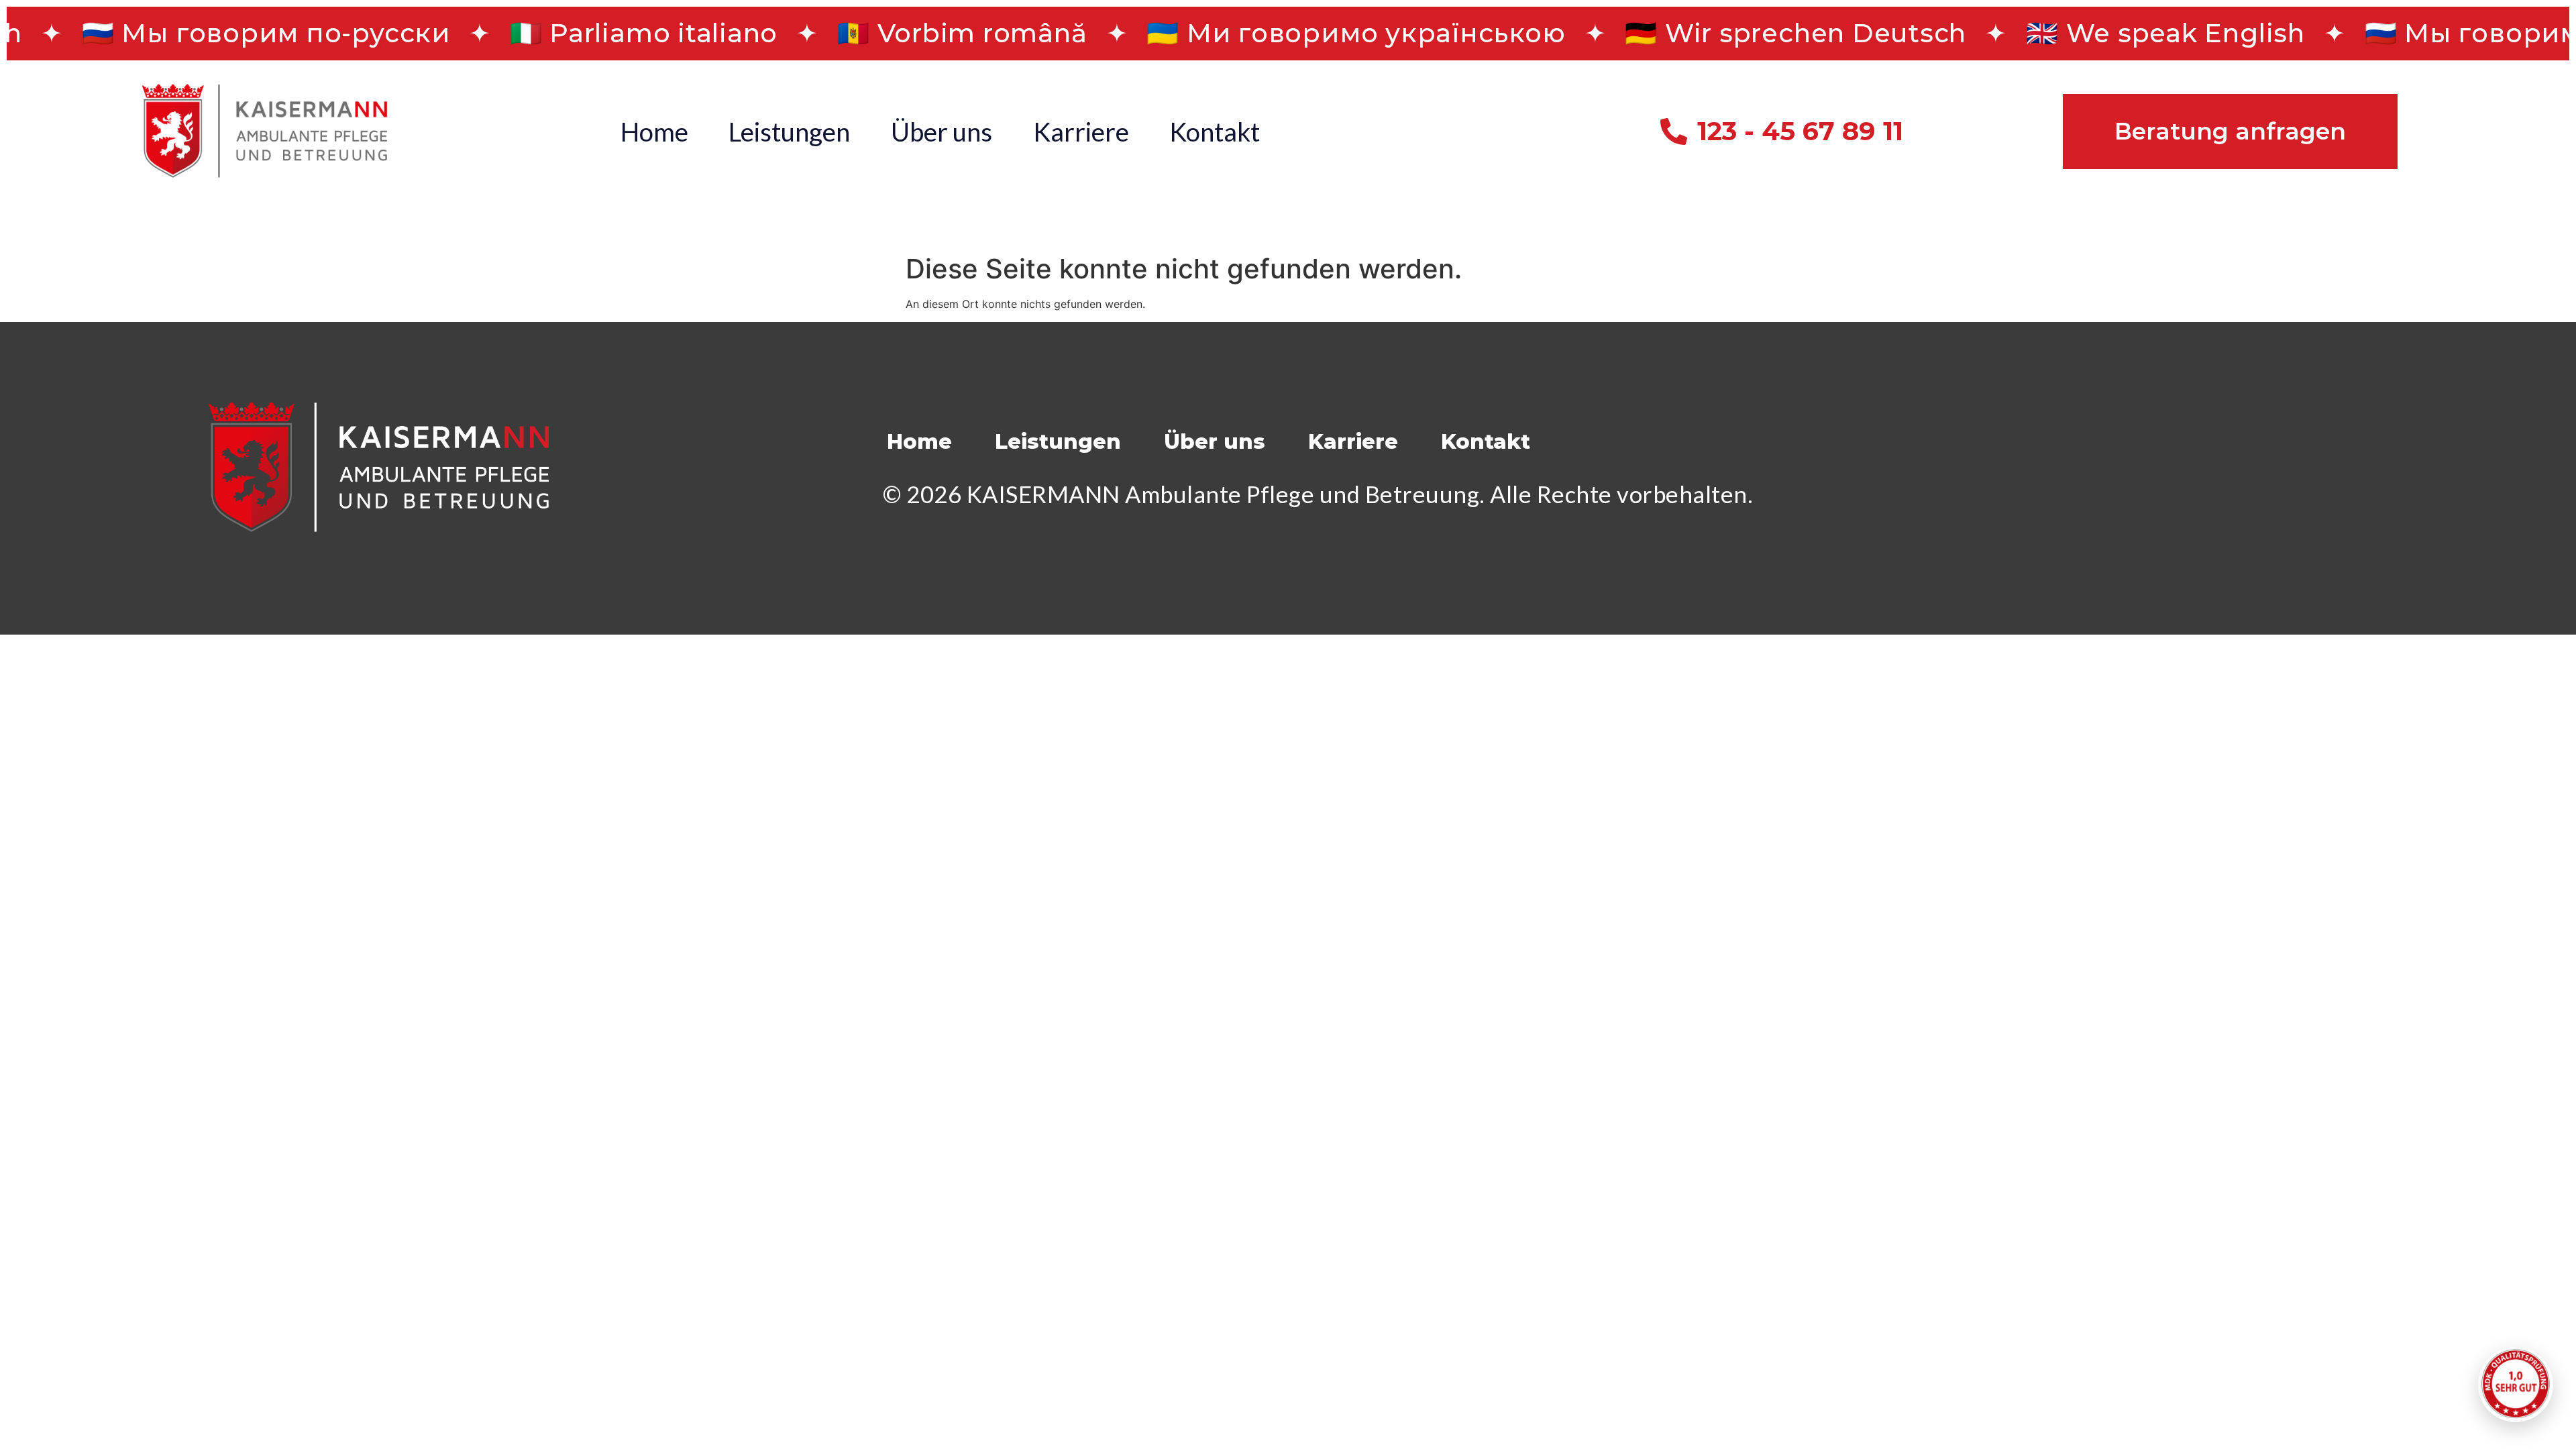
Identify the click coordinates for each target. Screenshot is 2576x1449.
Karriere (1081, 131)
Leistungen (789, 131)
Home (654, 131)
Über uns (942, 131)
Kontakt (1215, 131)
